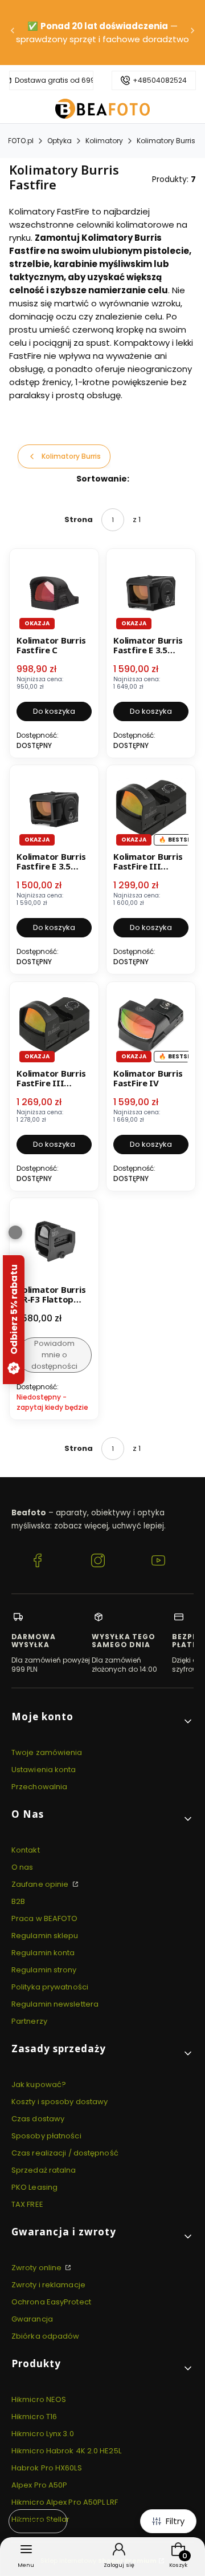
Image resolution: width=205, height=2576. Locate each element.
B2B (18, 1901)
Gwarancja (32, 2319)
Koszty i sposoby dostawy (60, 2102)
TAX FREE (27, 2204)
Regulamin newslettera (55, 2004)
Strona (79, 519)
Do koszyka (54, 711)
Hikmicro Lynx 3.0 (43, 2434)
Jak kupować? (39, 2084)
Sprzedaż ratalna (44, 2170)
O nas (22, 1867)
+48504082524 (160, 80)
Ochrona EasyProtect (51, 2302)
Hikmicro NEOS (39, 2399)
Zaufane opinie (41, 1884)
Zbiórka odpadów (46, 2336)
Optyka (60, 141)
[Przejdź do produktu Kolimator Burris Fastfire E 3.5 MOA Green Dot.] (151, 593)
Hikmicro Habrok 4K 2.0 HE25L (66, 2451)
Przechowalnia (39, 1787)
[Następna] (192, 33)
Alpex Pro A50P (39, 2485)
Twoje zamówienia (47, 1752)
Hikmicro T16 (34, 2417)
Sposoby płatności (46, 2136)
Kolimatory (104, 141)
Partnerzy (29, 2021)
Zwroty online (37, 2268)
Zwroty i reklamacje (48, 2285)
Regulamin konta (43, 1953)
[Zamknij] (15, 1232)
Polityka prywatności (50, 1987)
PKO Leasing (34, 2187)
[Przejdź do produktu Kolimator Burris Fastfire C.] (54, 593)
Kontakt (26, 1850)
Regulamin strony (44, 1970)
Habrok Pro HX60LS (47, 2468)
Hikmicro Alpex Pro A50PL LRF (65, 2502)
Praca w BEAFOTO (45, 1918)
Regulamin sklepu (45, 1936)
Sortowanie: (103, 479)
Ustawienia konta (44, 1770)
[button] (102, 1721)
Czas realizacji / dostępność (65, 2153)
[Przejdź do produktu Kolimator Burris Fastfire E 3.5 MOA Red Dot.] (54, 810)
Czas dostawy (38, 2119)
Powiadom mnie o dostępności (54, 1355)
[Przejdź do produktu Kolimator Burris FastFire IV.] (151, 1026)
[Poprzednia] (13, 33)
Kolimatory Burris (166, 141)
